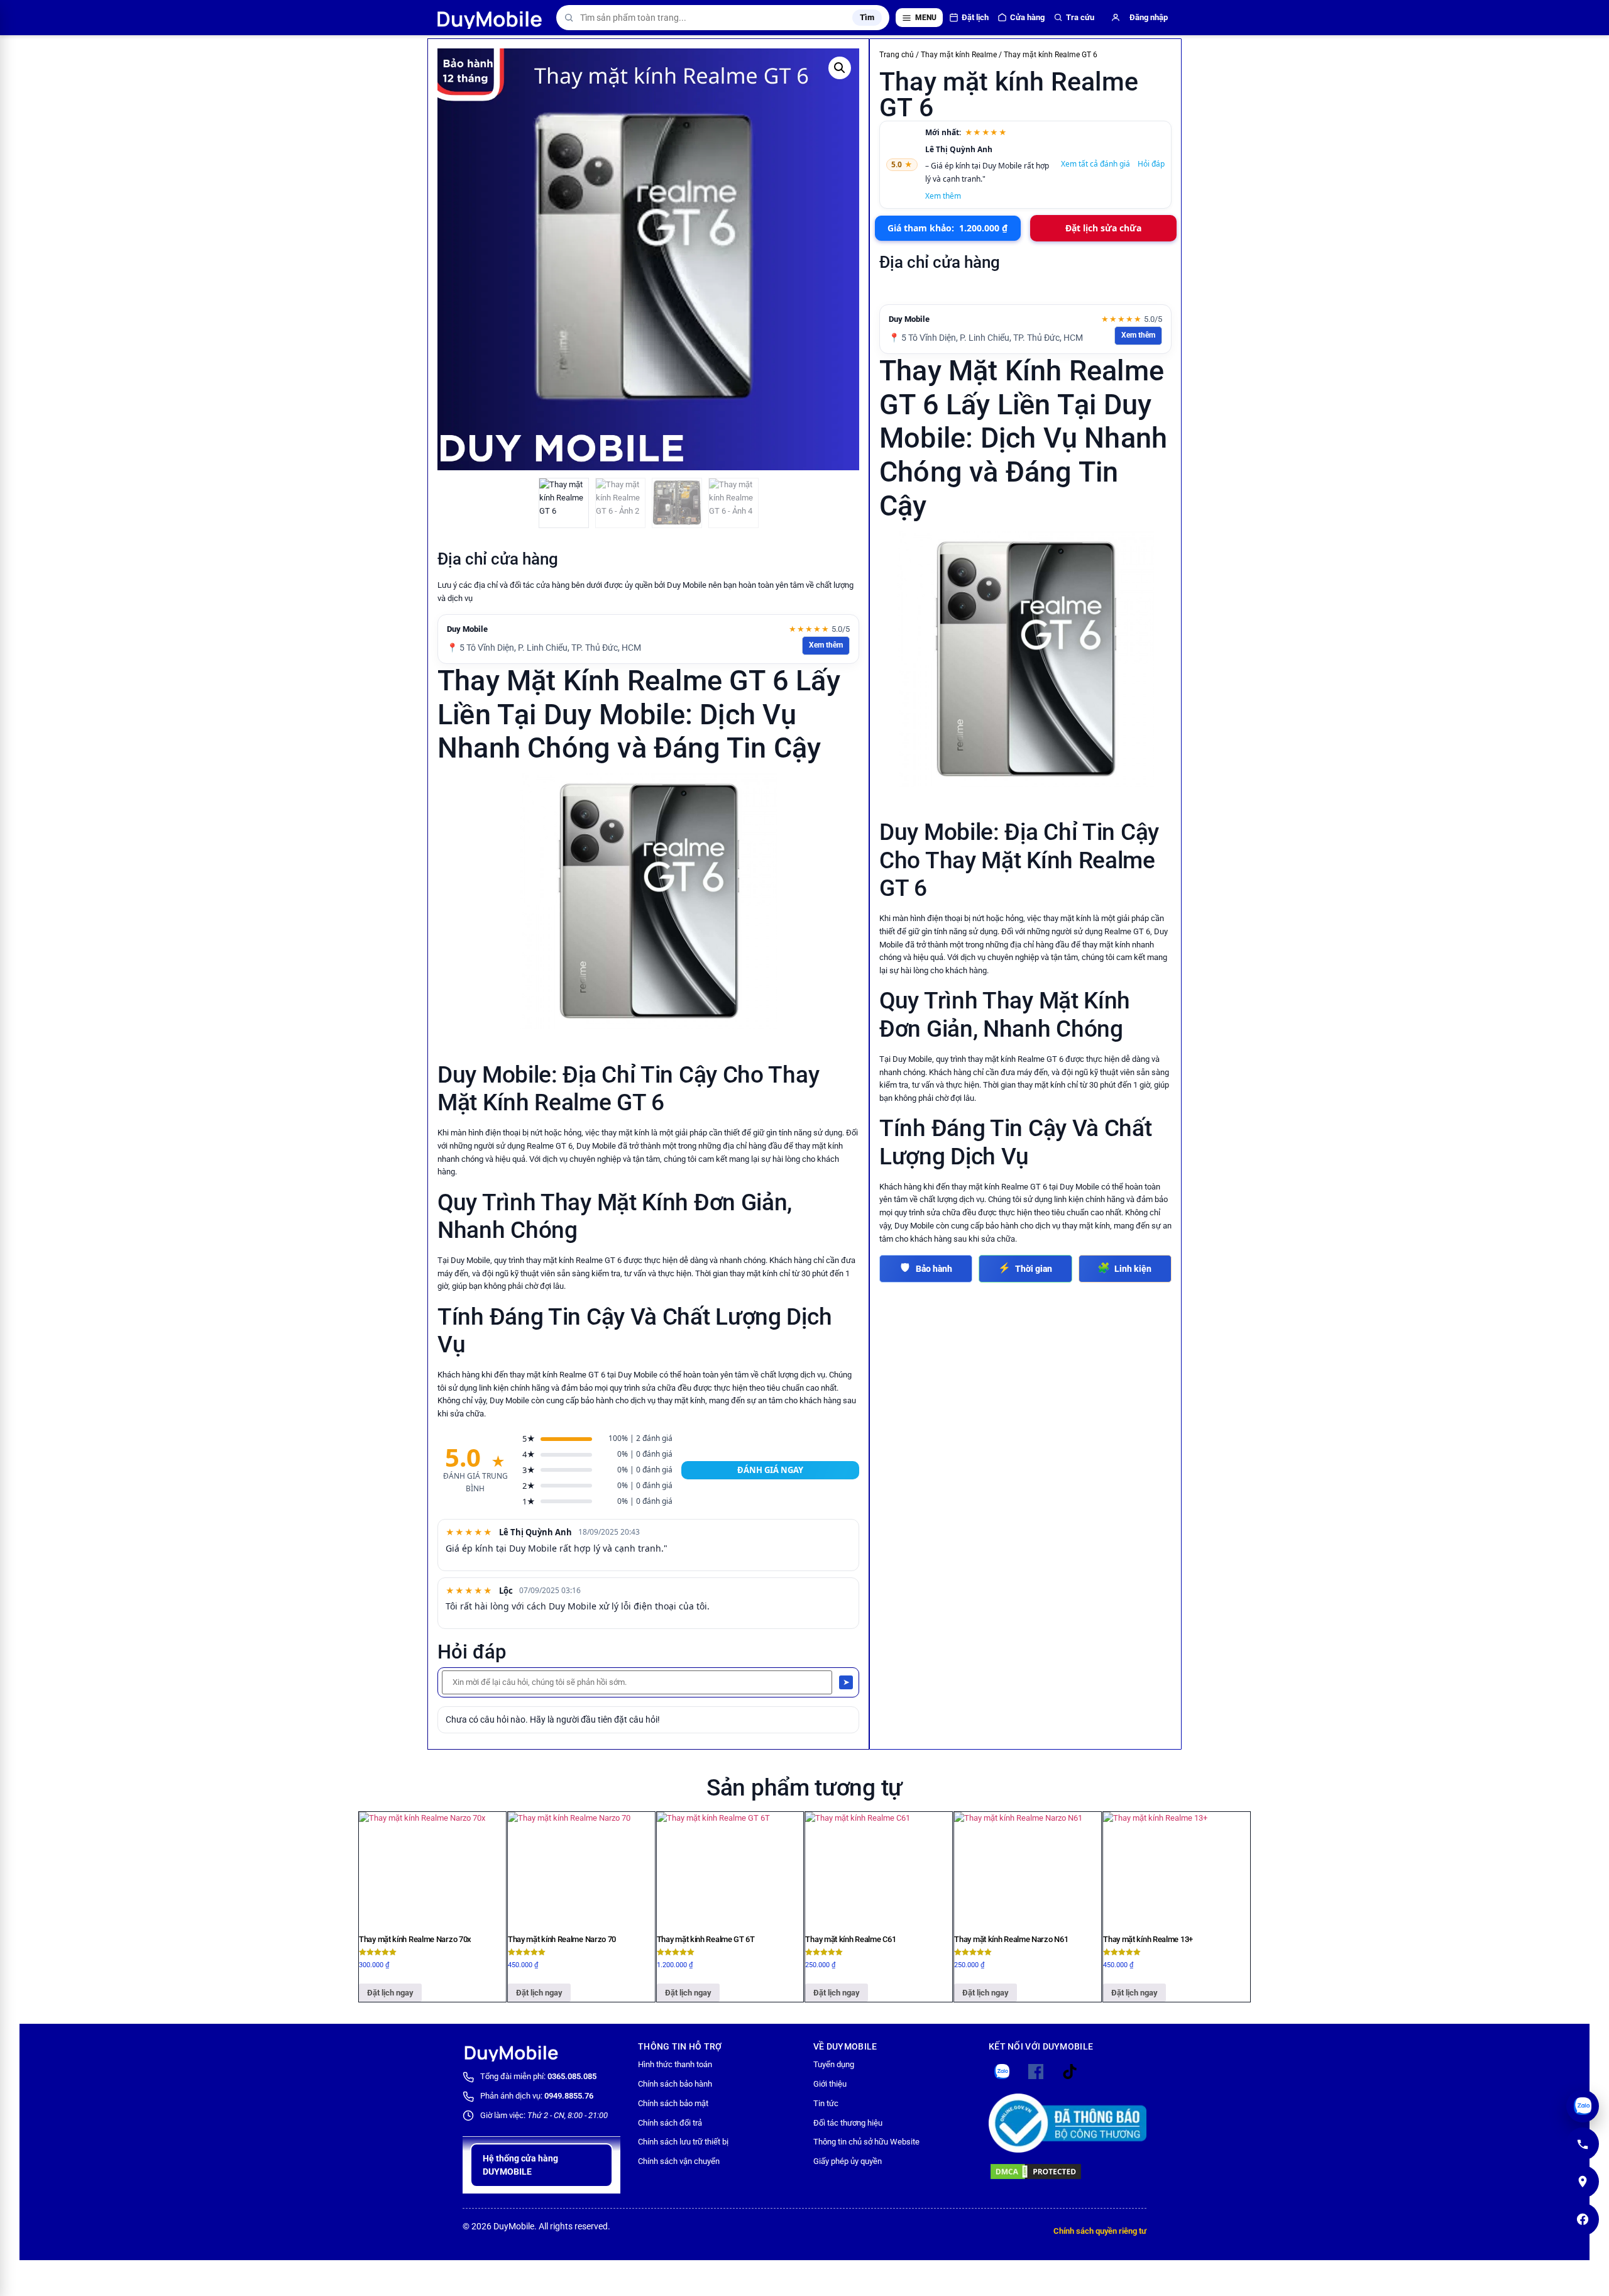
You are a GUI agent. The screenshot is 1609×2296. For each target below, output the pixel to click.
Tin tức (826, 2103)
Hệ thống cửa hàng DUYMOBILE (520, 2165)
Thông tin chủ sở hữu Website (866, 2142)
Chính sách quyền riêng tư (1100, 2231)
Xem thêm (826, 645)
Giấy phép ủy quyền (848, 2161)
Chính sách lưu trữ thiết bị (683, 2142)
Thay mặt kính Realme (959, 55)
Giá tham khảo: (947, 228)
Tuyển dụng (834, 2064)
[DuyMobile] (491, 18)
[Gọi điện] (1583, 2144)
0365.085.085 (572, 2076)
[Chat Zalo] (1583, 2106)
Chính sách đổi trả (670, 2123)
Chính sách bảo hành (675, 2084)
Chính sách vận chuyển (679, 2161)
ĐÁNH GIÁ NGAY (770, 1470)
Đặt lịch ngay (390, 1993)
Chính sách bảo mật (673, 2103)
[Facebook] (1583, 2219)
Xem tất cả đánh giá (1096, 164)
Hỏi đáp (1151, 164)
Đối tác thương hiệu (848, 2123)
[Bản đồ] (1583, 2182)
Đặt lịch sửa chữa (1103, 228)
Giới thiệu (830, 2084)
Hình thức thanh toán (675, 2064)
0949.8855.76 (569, 2096)
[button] (840, 68)
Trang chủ (897, 55)
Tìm (867, 17)
